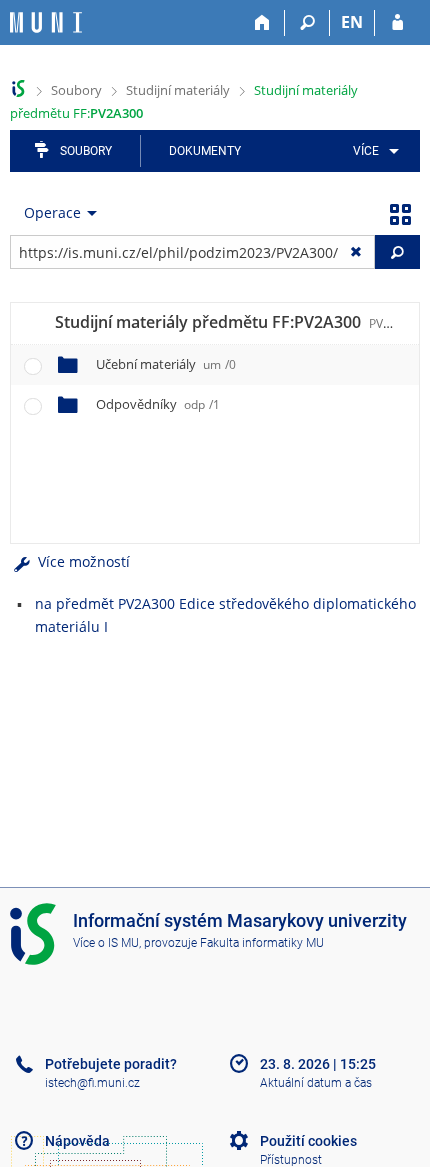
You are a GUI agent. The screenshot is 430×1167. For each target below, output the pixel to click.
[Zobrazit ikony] (400, 213)
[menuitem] (372, 151)
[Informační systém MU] (18, 88)
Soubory (76, 90)
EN (352, 22)
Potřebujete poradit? (111, 1064)
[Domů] (262, 23)
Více (366, 151)
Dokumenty (205, 151)
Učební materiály (166, 364)
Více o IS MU (106, 943)
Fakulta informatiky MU (262, 943)
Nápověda (77, 1141)
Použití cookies (308, 1141)
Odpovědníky (158, 404)
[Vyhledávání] (307, 23)
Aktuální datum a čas (316, 1083)
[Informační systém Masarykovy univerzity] (46, 22)
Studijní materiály (178, 90)
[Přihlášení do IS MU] (397, 23)
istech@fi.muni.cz (92, 1083)
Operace (52, 212)
